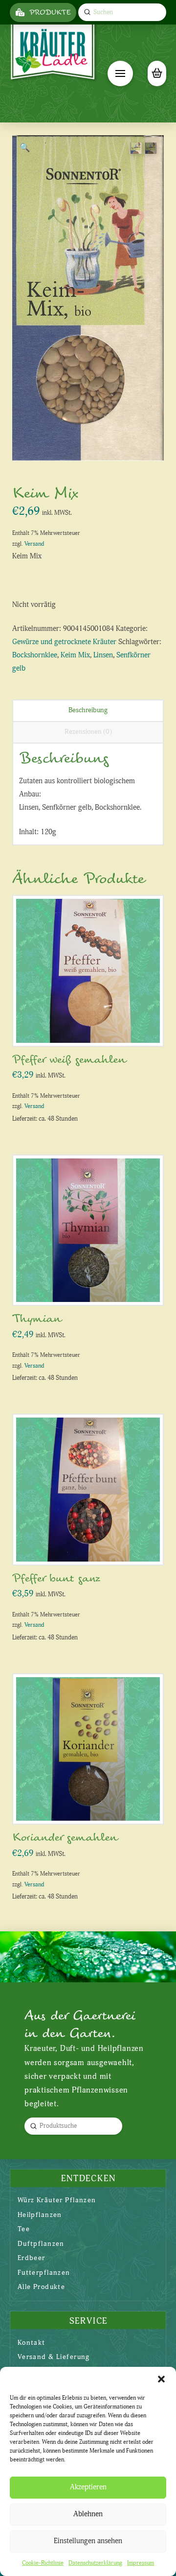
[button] (161, 2379)
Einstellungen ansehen (88, 2541)
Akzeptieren (88, 2487)
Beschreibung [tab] (88, 710)
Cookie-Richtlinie (43, 2563)
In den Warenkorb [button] (92, 1028)
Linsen (103, 655)
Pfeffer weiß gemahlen (69, 1060)
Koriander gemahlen (65, 1838)
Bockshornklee (35, 655)
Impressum (141, 2563)
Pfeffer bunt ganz (56, 1578)
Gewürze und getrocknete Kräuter (64, 642)
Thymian (37, 1319)
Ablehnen (88, 2514)
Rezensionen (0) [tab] (88, 732)
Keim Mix (75, 655)
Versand (34, 544)
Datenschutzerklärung (95, 2563)
